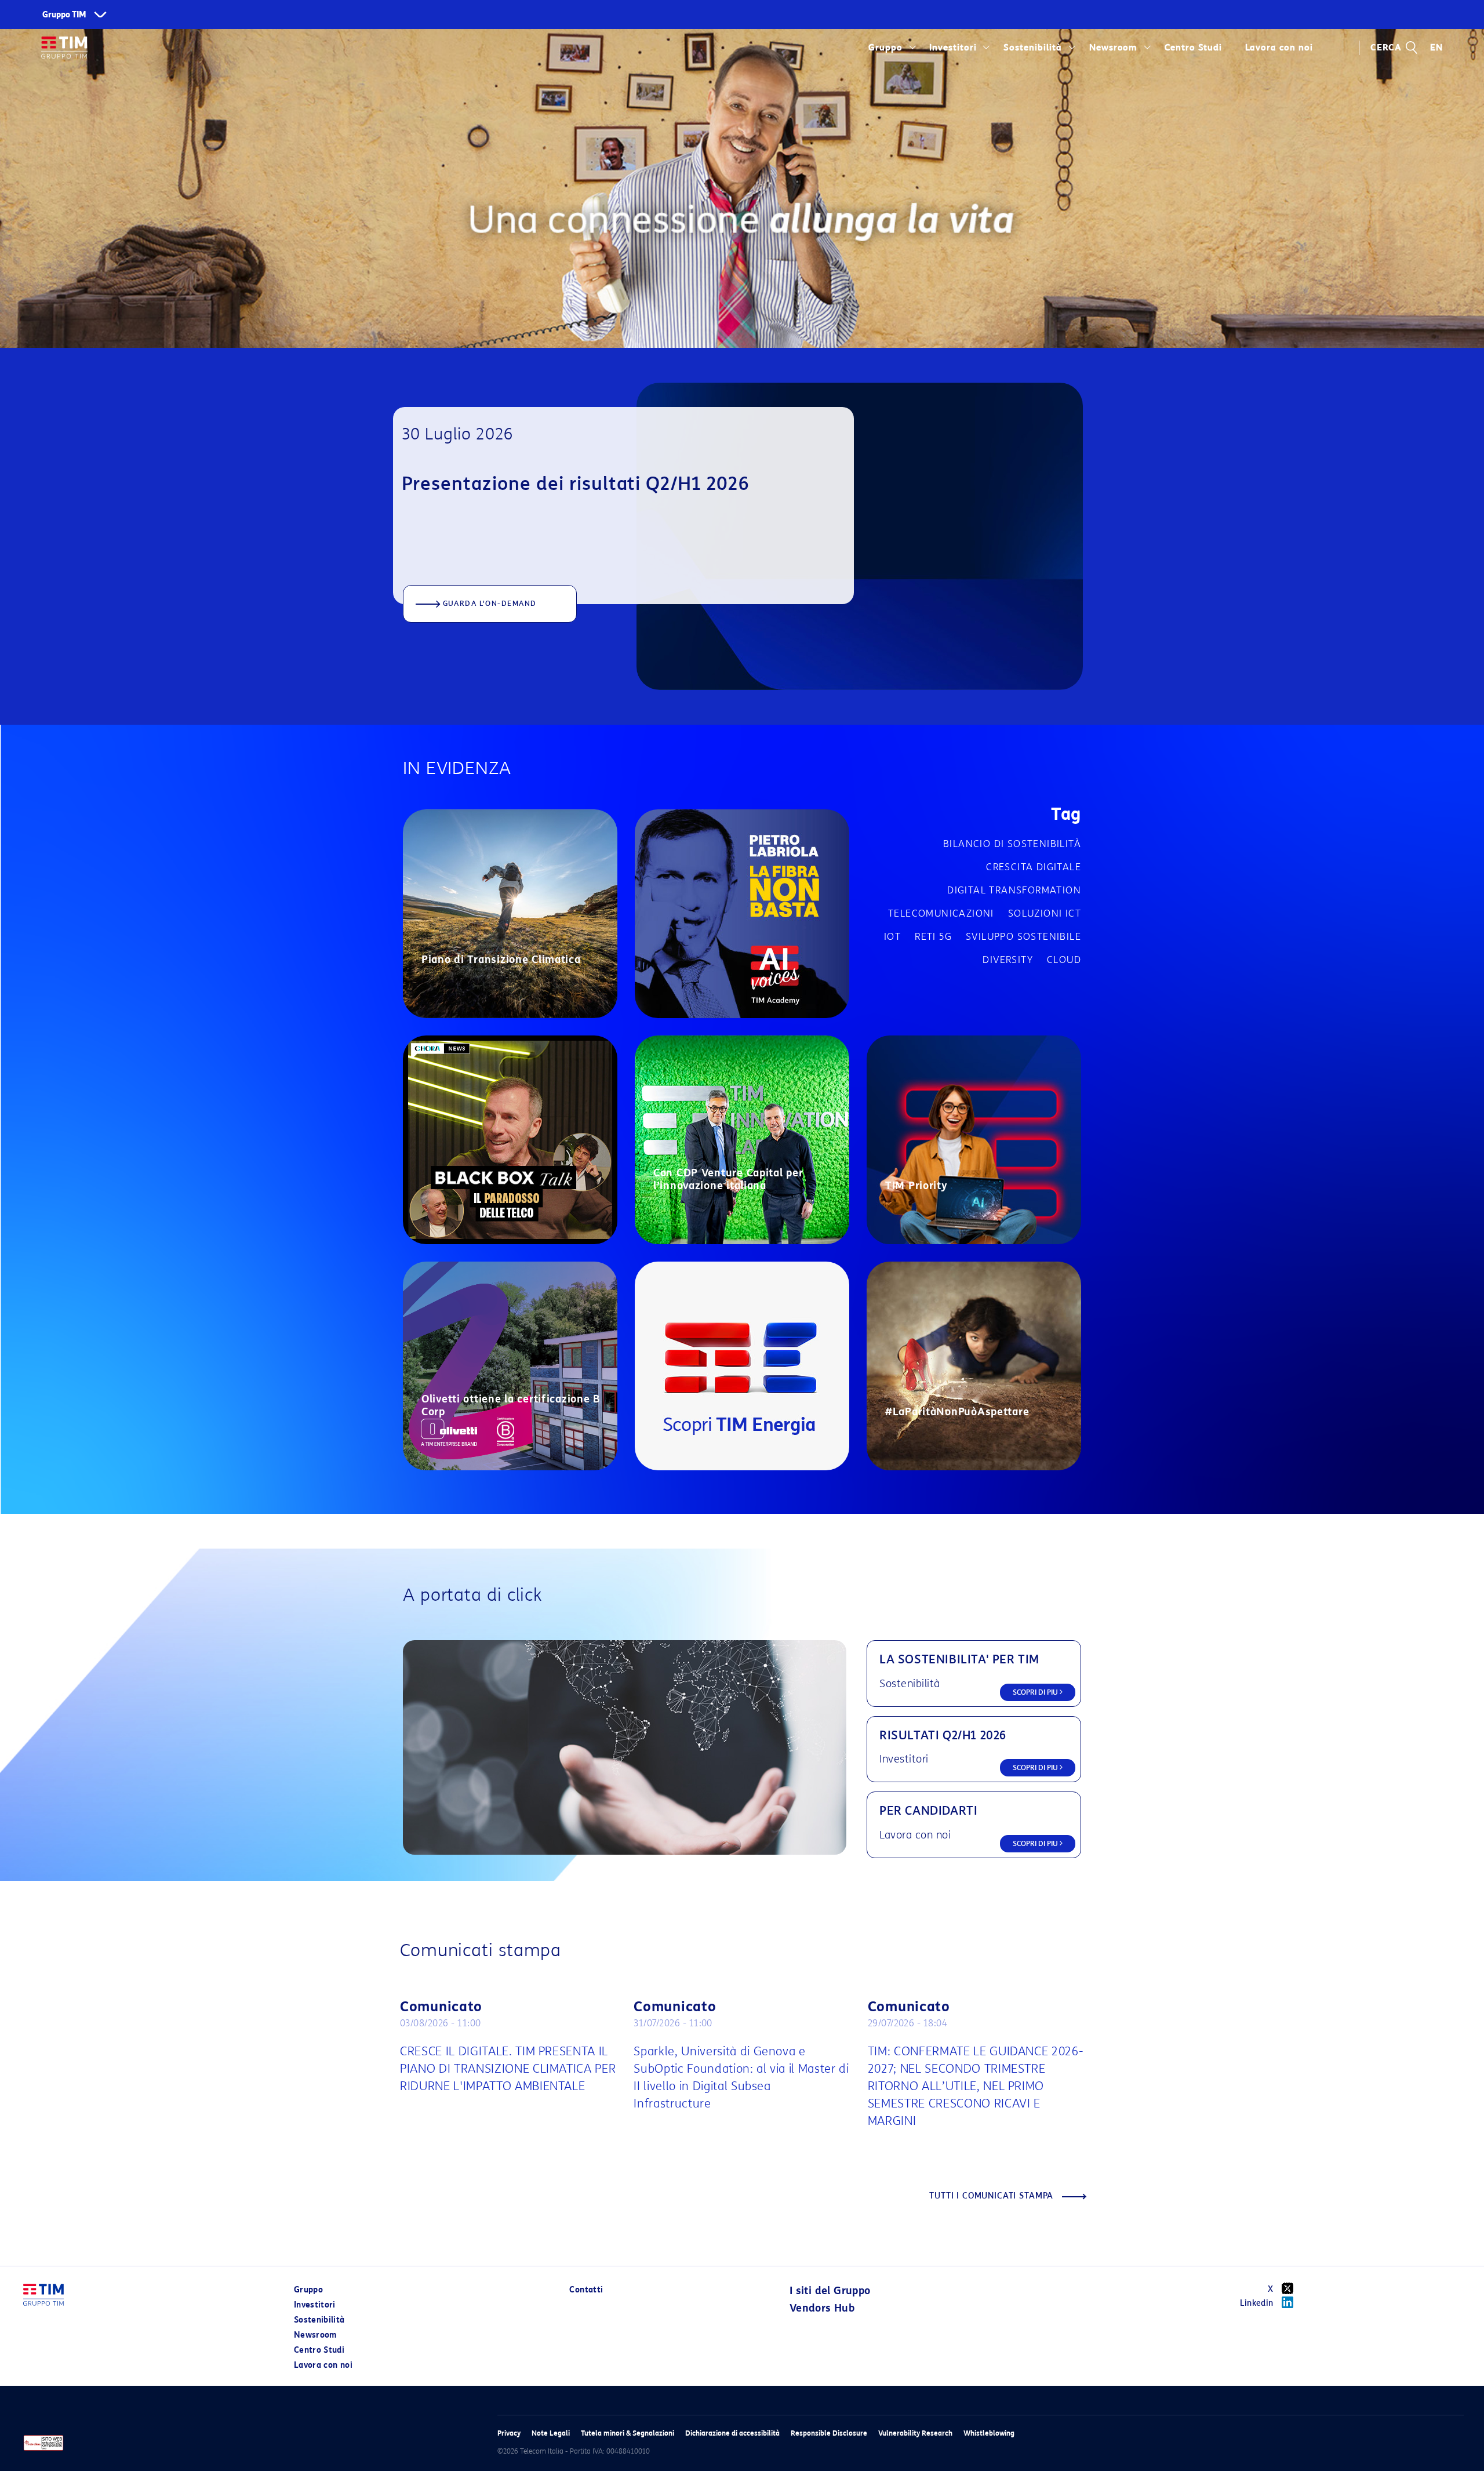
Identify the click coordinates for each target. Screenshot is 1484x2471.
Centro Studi (319, 2350)
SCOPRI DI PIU (1036, 1692)
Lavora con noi (323, 2365)
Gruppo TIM (64, 15)
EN (1436, 48)
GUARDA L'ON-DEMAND (490, 603)
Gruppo (885, 48)
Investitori (953, 48)
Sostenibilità (1033, 48)
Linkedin (1257, 2303)
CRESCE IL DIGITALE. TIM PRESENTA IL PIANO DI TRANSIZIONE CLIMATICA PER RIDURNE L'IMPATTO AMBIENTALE (508, 2069)
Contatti (586, 2290)
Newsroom (1114, 48)
